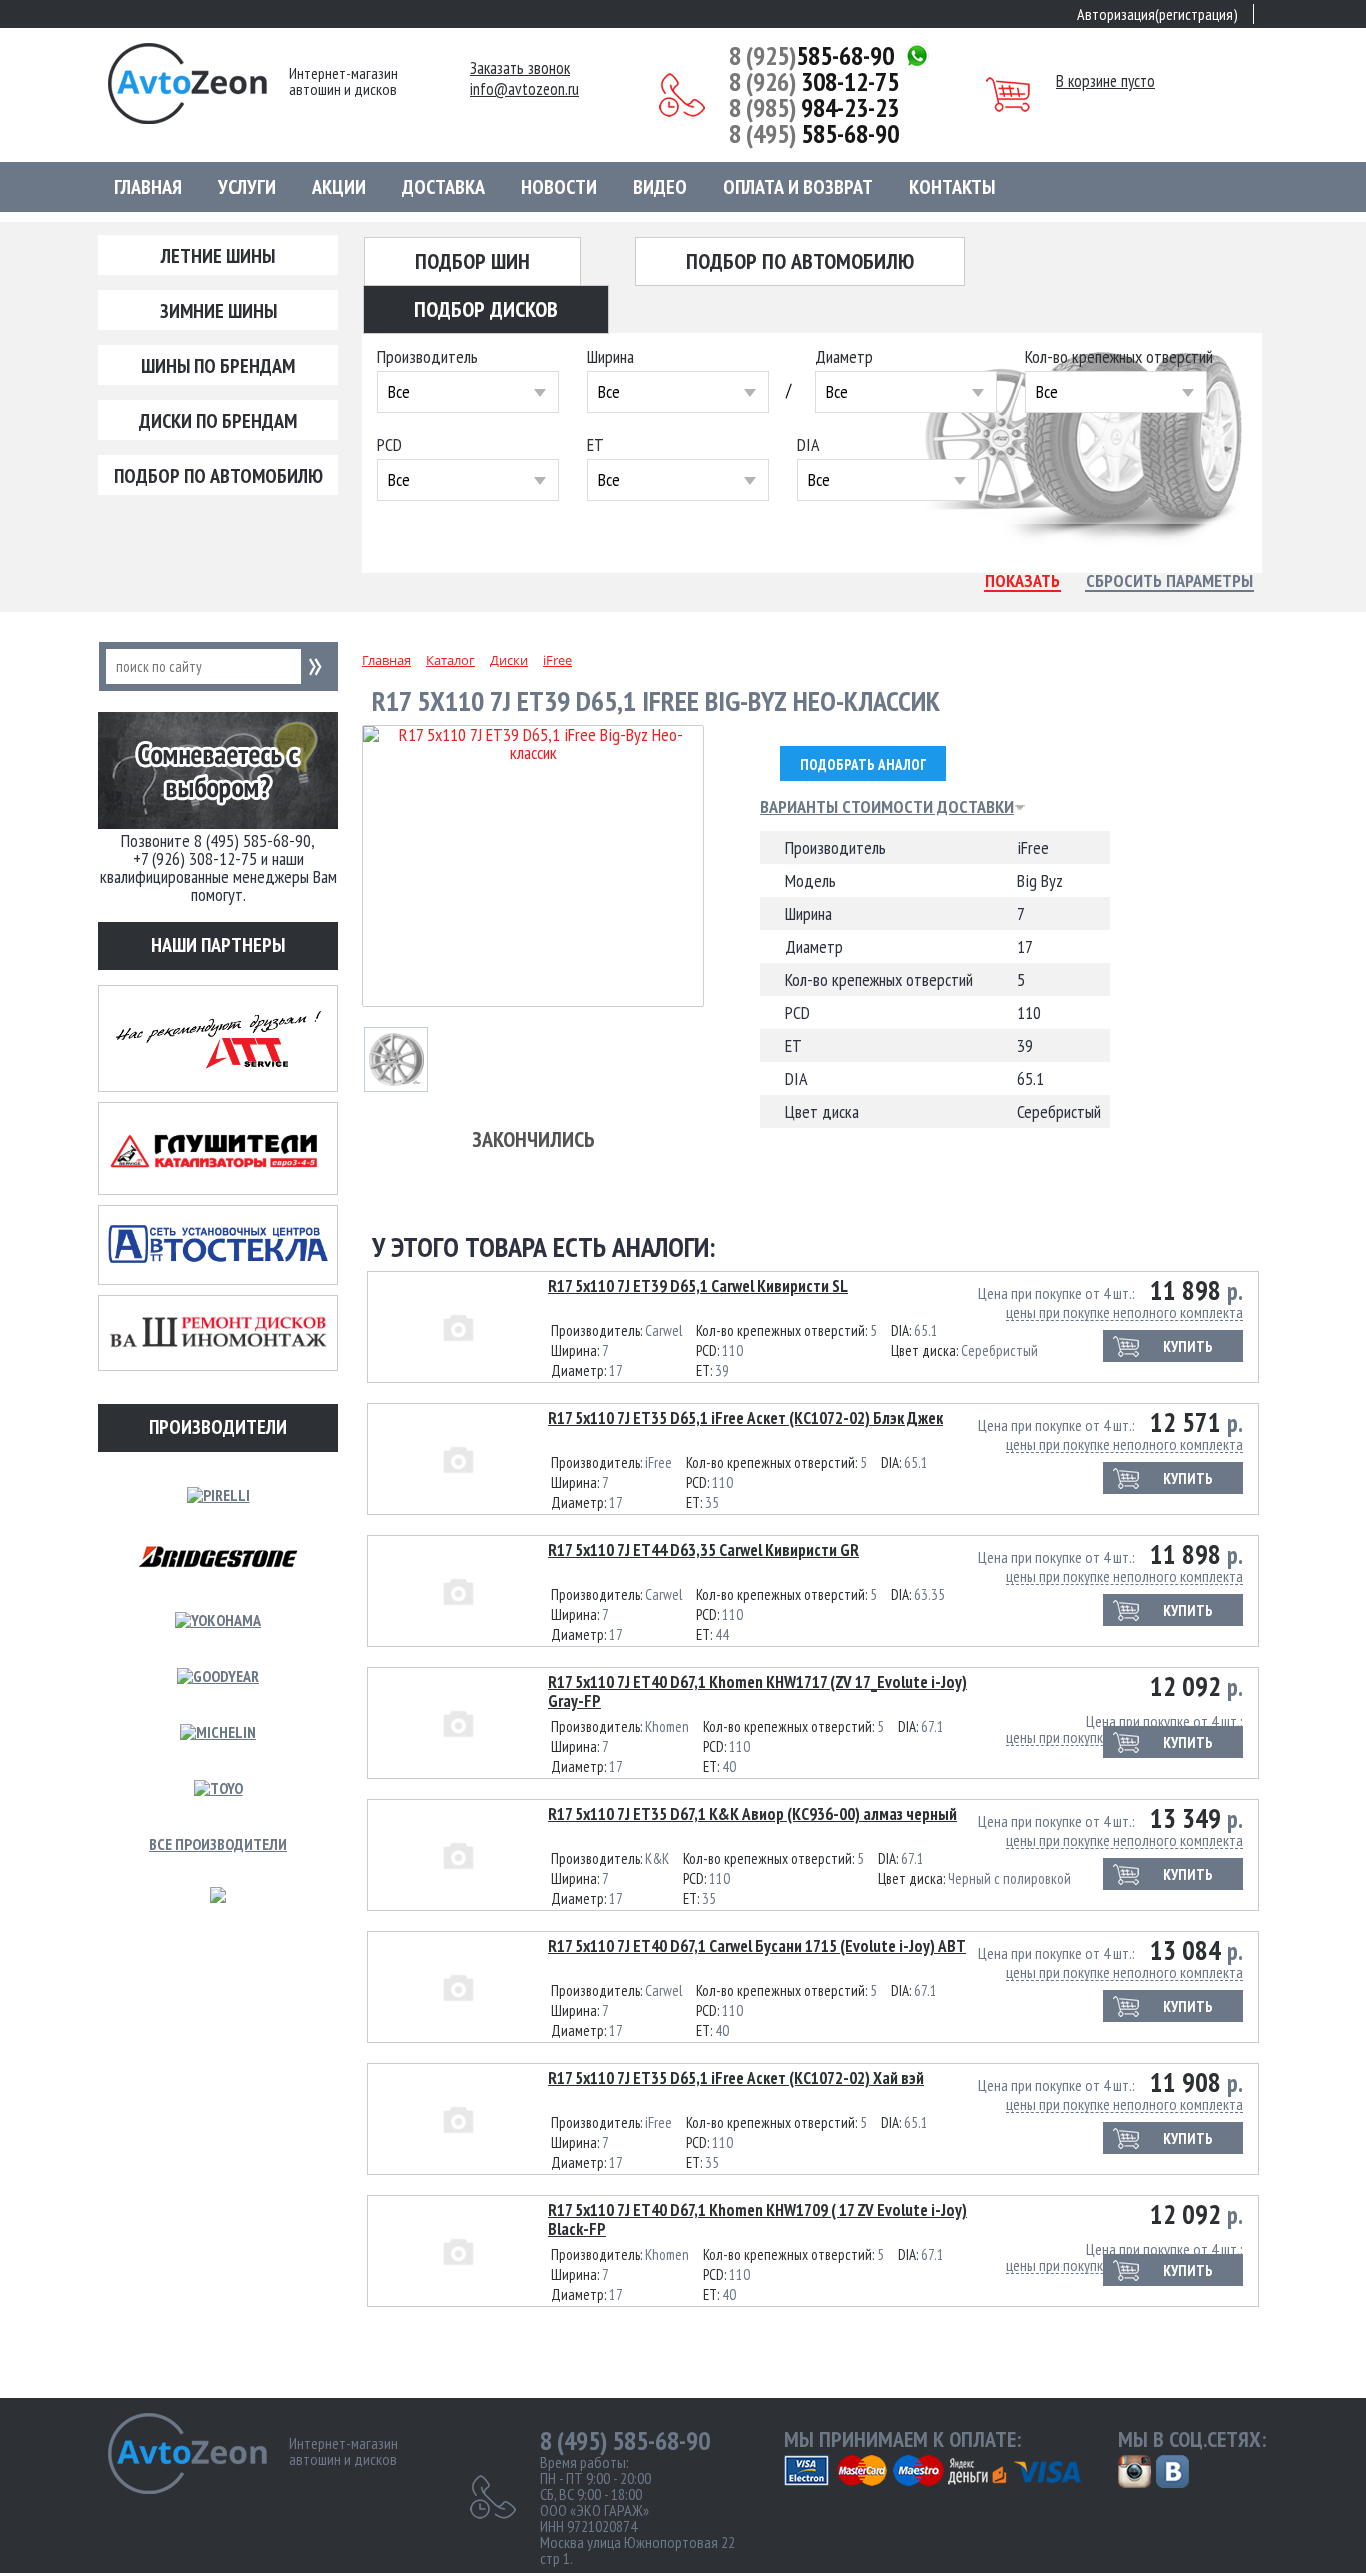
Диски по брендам (218, 421)
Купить (1188, 1346)
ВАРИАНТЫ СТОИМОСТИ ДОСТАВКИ (887, 807)
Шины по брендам (218, 366)
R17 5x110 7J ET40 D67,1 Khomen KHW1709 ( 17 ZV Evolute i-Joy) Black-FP (757, 2219)
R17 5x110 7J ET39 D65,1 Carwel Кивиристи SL (698, 1286)
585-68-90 (811, 56)
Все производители (218, 1844)
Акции (339, 187)
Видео (660, 187)
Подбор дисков (486, 309)
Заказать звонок (520, 68)
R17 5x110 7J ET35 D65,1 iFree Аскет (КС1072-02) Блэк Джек (745, 1418)
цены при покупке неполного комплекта (1124, 1312)
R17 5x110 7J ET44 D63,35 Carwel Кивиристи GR (703, 1550)
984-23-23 (814, 108)
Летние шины (218, 256)
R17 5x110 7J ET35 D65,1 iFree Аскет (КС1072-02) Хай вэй (736, 2078)
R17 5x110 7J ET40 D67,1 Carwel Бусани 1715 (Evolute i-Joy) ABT (757, 1946)
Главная (148, 187)
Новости (559, 187)
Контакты (952, 187)
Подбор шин (472, 261)
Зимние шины (218, 311)
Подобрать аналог (863, 764)
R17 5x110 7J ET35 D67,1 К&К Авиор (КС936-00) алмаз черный (752, 1814)
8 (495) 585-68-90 (625, 2441)
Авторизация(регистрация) (1157, 14)
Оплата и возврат (798, 187)
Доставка (443, 187)
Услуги (247, 187)
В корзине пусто (1105, 81)
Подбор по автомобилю (218, 476)
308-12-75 (814, 82)
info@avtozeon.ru (524, 89)
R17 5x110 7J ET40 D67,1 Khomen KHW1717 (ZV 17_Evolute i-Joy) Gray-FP (757, 1691)
